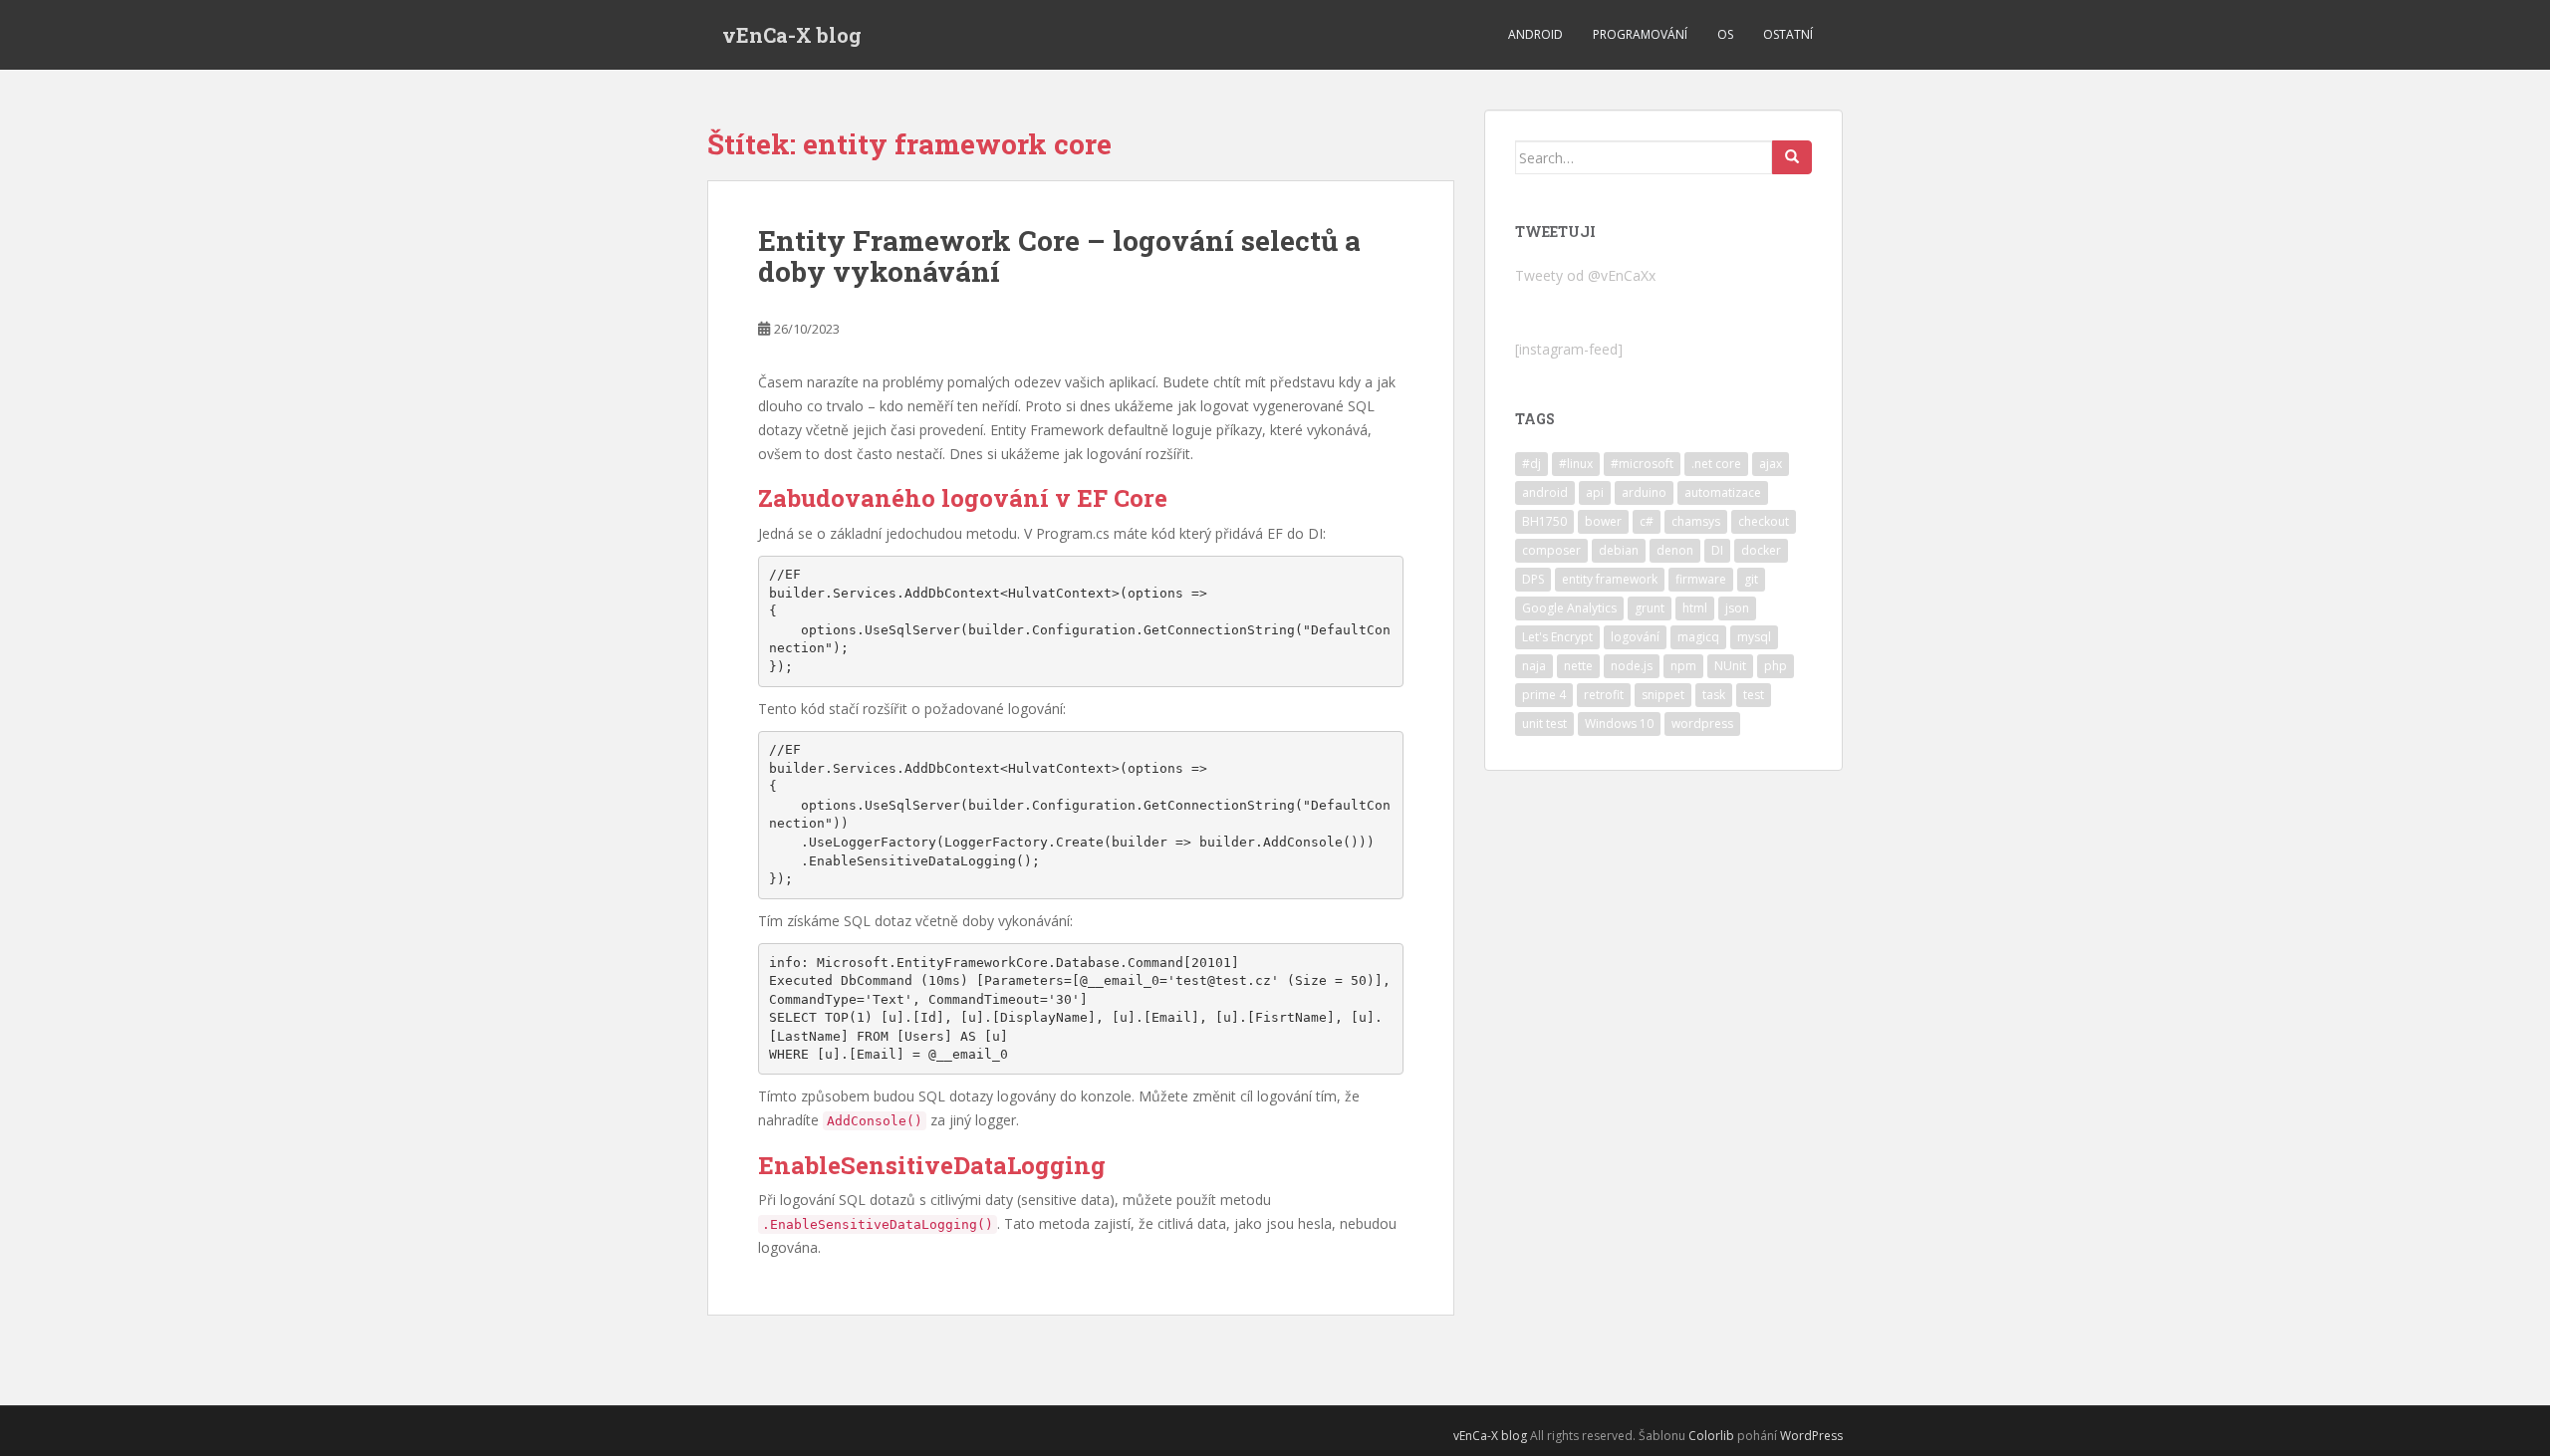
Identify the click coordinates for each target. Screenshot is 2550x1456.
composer (1551, 550)
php (1776, 666)
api (1595, 492)
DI (1717, 550)
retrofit (1604, 695)
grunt (1650, 608)
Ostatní (1788, 34)
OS (1725, 34)
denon (1675, 550)
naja (1534, 666)
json (1737, 608)
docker (1761, 550)
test (1754, 695)
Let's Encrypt (1557, 637)
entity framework (1610, 579)
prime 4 (1544, 695)
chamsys (1696, 521)
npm (1683, 666)
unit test (1544, 724)
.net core (1716, 464)
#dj (1531, 464)
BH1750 (1544, 521)
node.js (1632, 666)
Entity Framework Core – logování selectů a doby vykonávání (1059, 256)
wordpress (1702, 724)
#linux (1576, 464)
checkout (1764, 521)
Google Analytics (1569, 608)
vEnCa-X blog (792, 35)
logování (1635, 637)
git (1751, 579)
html (1695, 608)
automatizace (1723, 492)
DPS (1533, 579)
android (1545, 492)
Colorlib (1711, 1436)
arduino (1644, 492)
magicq (1698, 637)
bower (1603, 521)
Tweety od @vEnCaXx (1585, 275)
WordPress (1811, 1436)
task (1714, 695)
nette (1578, 666)
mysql (1754, 637)
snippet (1663, 695)
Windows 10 (1619, 724)
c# (1647, 521)
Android (1535, 34)
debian (1619, 550)
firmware (1701, 579)
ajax (1771, 464)
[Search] (1792, 157)
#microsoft (1642, 464)
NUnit (1730, 666)
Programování (1640, 34)
